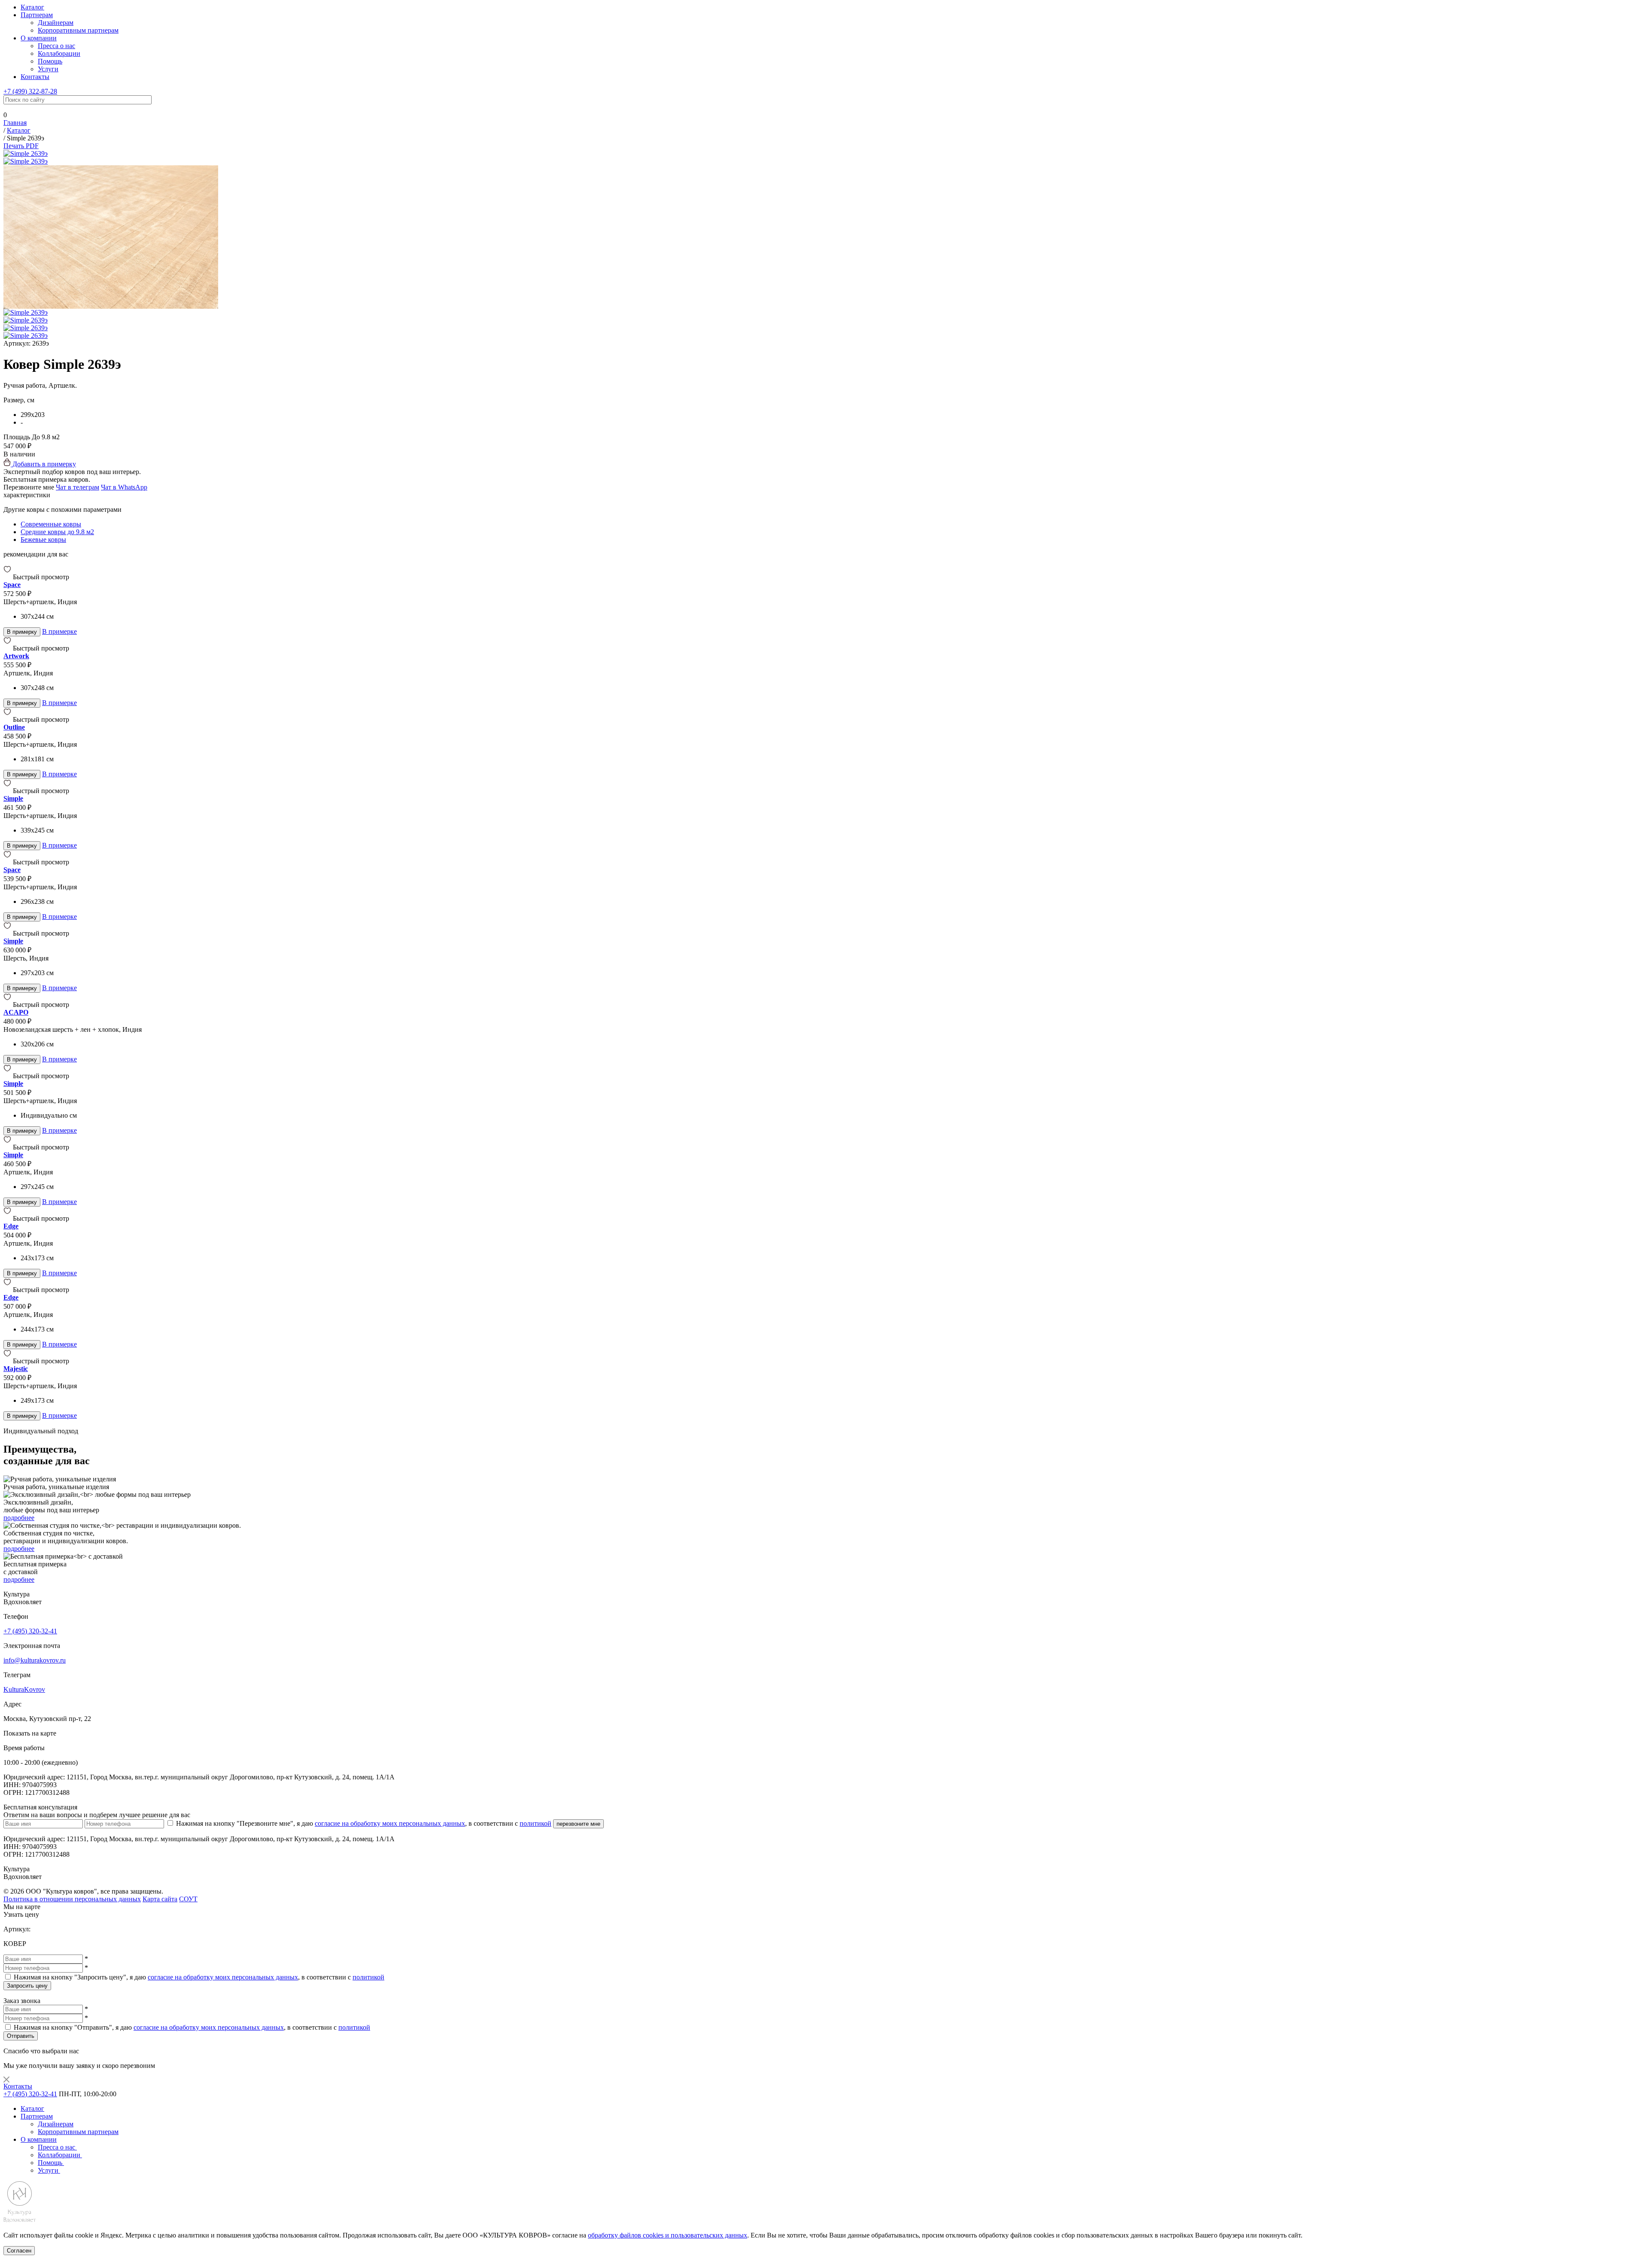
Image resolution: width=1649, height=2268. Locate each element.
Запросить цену (27, 1986)
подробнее (19, 1518)
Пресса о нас (56, 46)
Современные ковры (51, 524)
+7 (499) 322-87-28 (30, 91)
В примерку (22, 632)
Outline (14, 727)
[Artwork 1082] (8, 648)
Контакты (35, 77)
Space (12, 585)
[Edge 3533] (8, 1290)
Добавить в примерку (43, 464)
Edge (11, 1226)
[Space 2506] (8, 862)
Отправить (21, 2036)
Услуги (48, 69)
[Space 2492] (8, 577)
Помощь (50, 61)
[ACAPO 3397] (8, 1005)
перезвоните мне (578, 1824)
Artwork (16, 656)
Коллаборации (59, 53)
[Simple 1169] (8, 1147)
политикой (535, 1823)
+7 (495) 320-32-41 (30, 1631)
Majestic (16, 1369)
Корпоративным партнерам (78, 30)
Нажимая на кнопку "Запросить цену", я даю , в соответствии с (199, 1977)
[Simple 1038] (8, 933)
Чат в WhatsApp (124, 487)
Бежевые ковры (43, 540)
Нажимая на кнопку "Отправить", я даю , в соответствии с (192, 2027)
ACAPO (16, 1012)
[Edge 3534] (8, 1218)
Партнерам (37, 15)
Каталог (32, 7)
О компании (39, 38)
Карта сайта (160, 1899)
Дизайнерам (56, 23)
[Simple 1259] (8, 1076)
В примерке (59, 631)
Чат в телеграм (78, 487)
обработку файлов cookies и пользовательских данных (668, 2235)
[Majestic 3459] (8, 1361)
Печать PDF (21, 146)
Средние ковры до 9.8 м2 (57, 532)
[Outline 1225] (8, 719)
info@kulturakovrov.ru (35, 1660)
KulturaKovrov (24, 1689)
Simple (13, 798)
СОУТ (188, 1899)
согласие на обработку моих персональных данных (390, 1823)
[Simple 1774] (8, 791)
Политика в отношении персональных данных (72, 1899)
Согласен (19, 2251)
